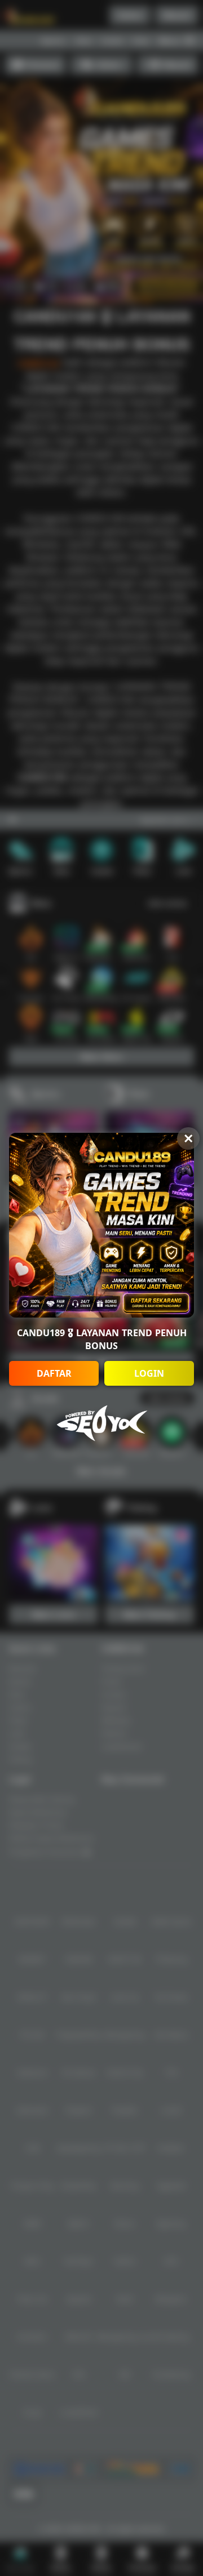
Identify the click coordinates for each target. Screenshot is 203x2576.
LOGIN (149, 1373)
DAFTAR (54, 1373)
